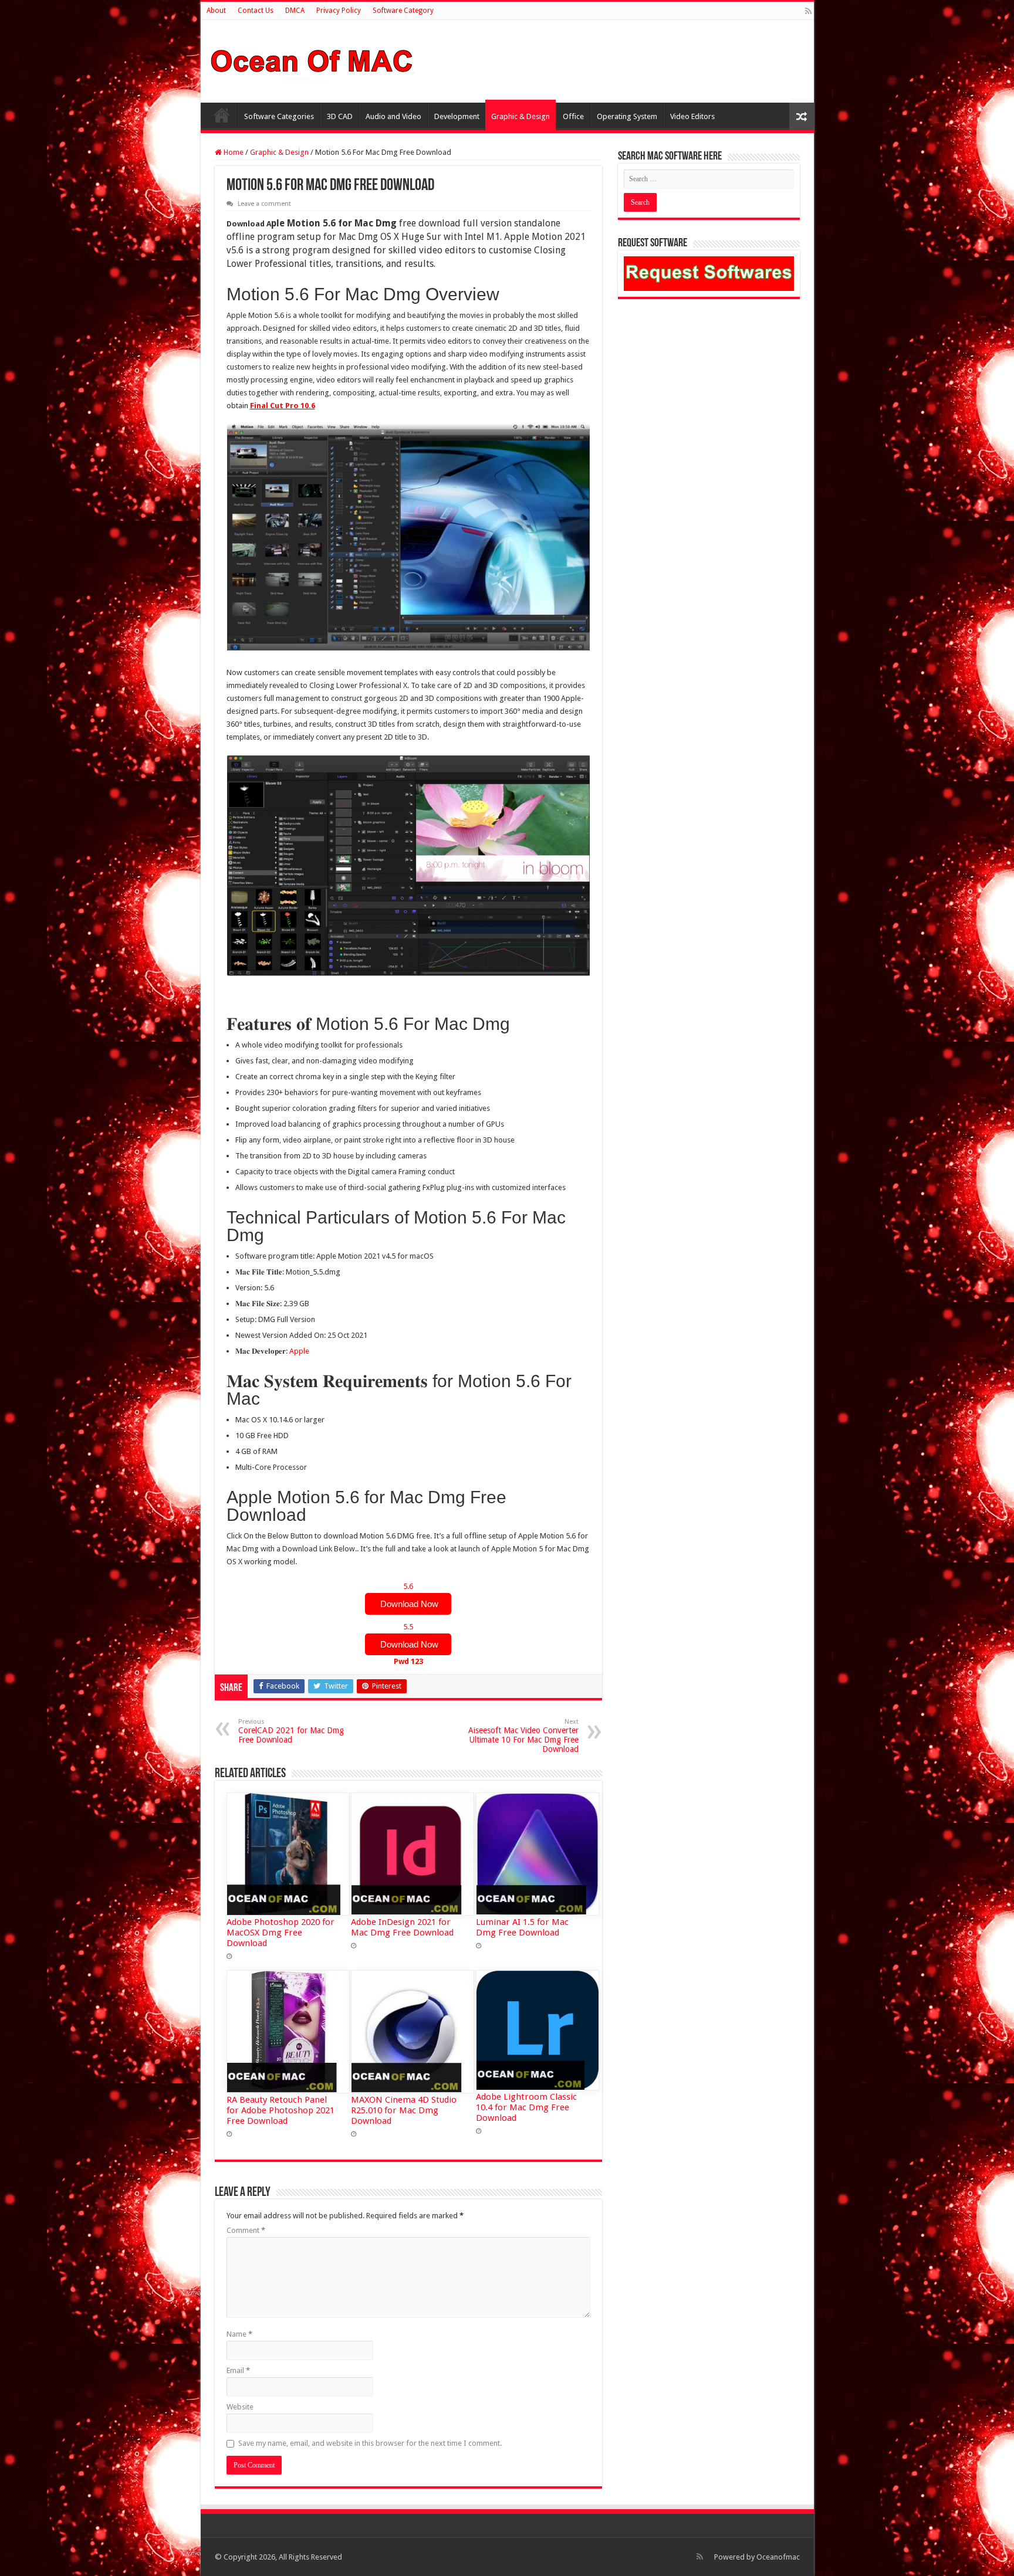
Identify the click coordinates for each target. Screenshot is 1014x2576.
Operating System (627, 116)
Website (240, 2407)
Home (222, 115)
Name (239, 2334)
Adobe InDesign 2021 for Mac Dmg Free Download (402, 1927)
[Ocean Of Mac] (312, 59)
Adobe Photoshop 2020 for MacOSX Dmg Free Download (280, 1933)
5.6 (408, 1595)
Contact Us (256, 11)
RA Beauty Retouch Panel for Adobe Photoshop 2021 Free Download (280, 2110)
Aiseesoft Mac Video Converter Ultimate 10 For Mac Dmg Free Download (523, 1736)
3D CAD (340, 116)
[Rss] (808, 11)
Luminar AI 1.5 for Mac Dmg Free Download (522, 1927)
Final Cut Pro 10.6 (283, 406)
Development (457, 116)
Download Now (408, 1604)
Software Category (403, 11)
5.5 (408, 1644)
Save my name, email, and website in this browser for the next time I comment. (370, 2443)
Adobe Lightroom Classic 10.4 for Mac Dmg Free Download (526, 2107)
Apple (299, 1351)
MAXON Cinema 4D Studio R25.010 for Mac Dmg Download (404, 2110)
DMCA (295, 11)
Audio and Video (393, 116)
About (216, 11)
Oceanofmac (778, 2557)
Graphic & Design (520, 116)
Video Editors (692, 116)
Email (238, 2370)
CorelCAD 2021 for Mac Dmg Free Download (291, 1731)
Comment (246, 2230)
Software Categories (279, 116)
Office (573, 116)
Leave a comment (264, 204)
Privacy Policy (339, 11)
